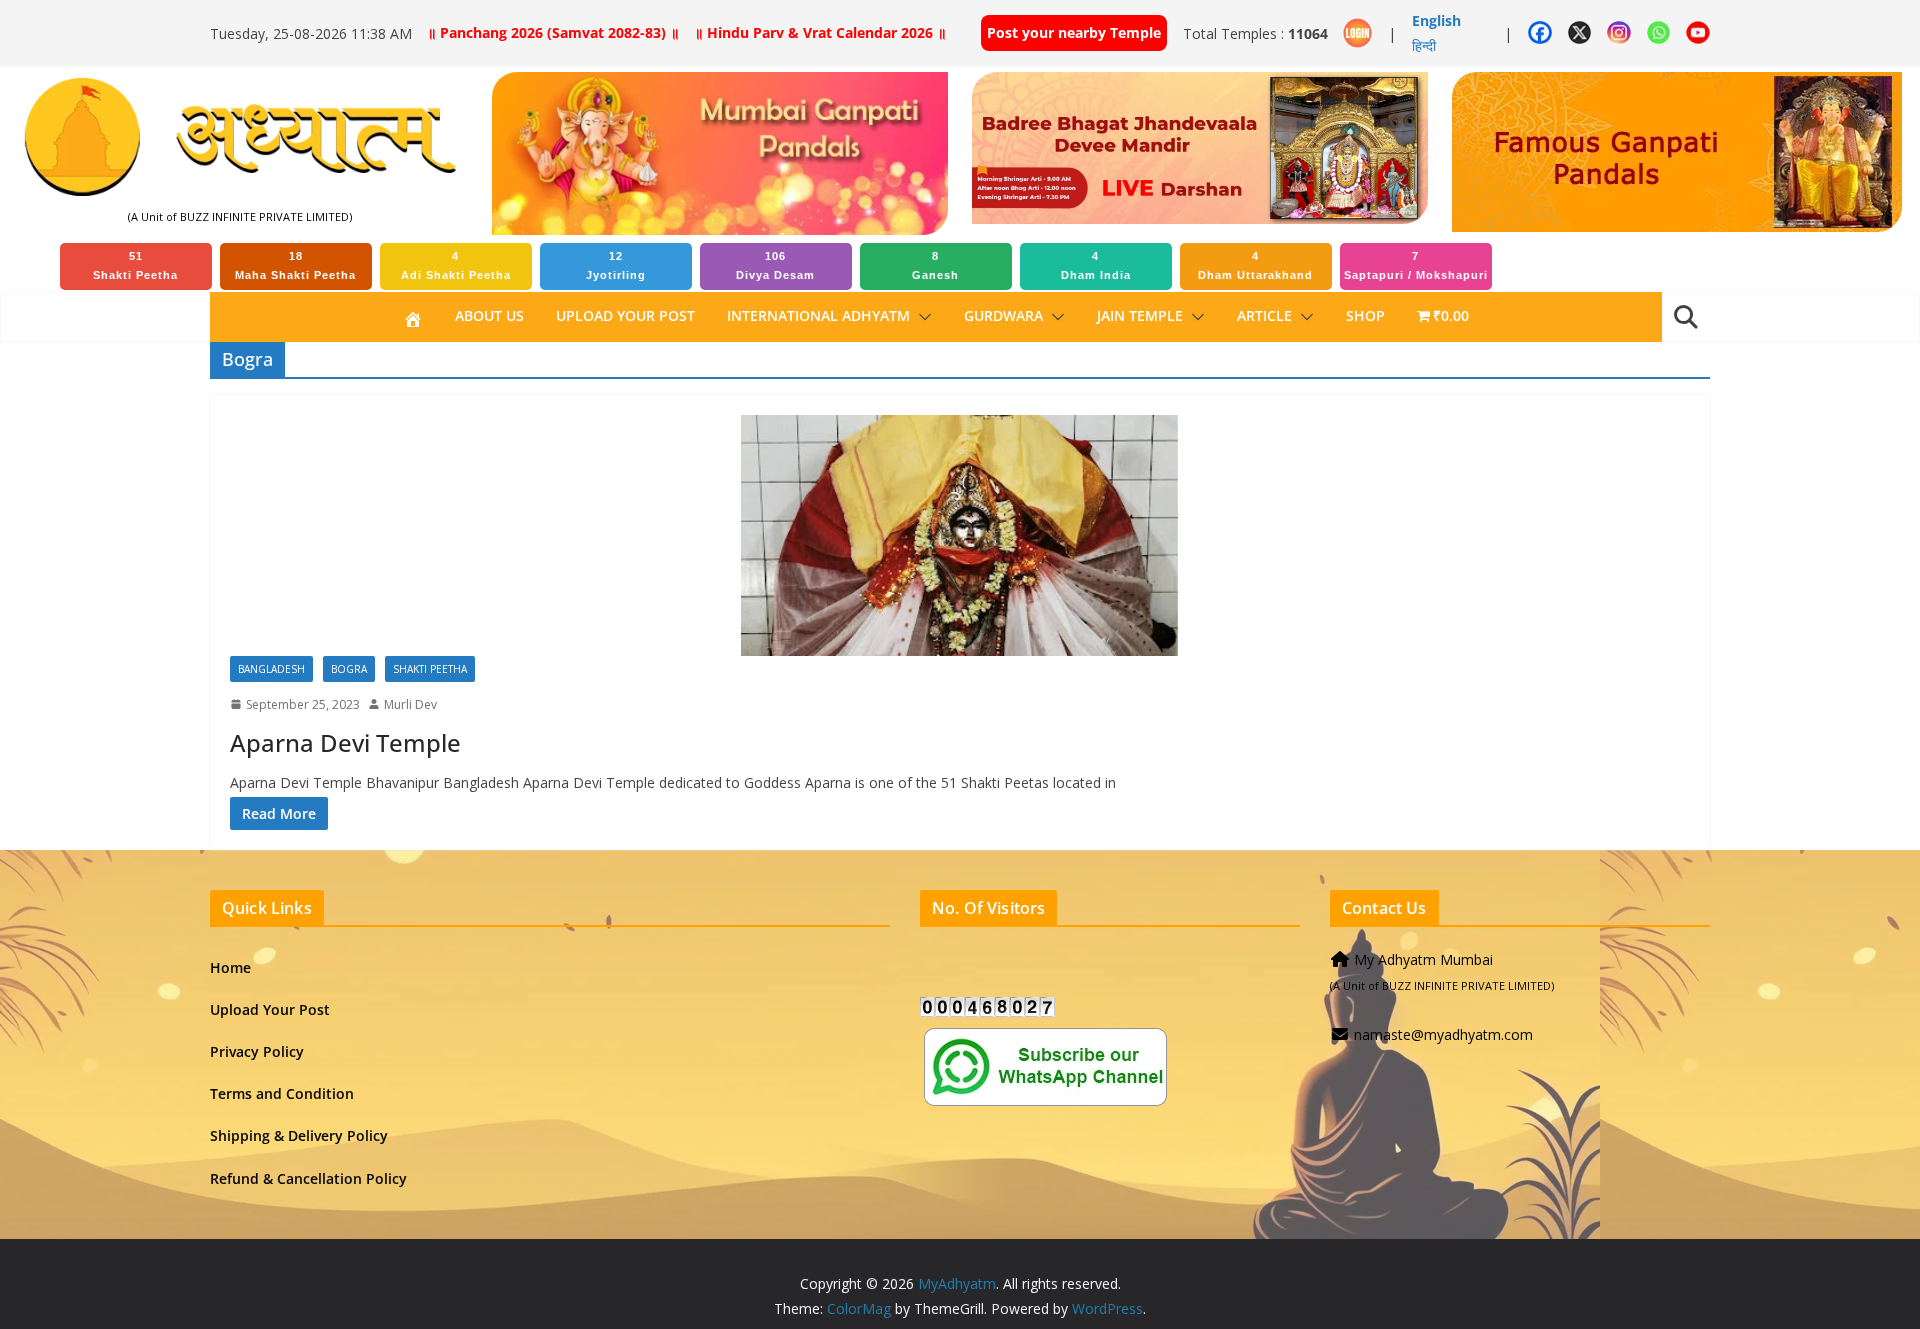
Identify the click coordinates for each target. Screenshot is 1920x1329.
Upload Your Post (625, 315)
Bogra (349, 669)
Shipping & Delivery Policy (299, 1135)
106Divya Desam (775, 266)
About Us (489, 315)
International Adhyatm (818, 315)
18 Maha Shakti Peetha (295, 266)
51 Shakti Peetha (135, 266)
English (1436, 20)
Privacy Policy (257, 1051)
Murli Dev (410, 704)
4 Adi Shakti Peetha (456, 266)
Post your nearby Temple (1074, 32)
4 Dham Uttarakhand (1255, 266)
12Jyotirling (616, 266)
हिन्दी (1424, 45)
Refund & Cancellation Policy (308, 1178)
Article (1264, 315)
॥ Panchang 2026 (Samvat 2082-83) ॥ (553, 32)
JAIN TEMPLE (1140, 315)
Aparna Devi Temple (345, 742)
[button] (921, 317)
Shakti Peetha (430, 669)
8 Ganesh (935, 266)
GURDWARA (1003, 315)
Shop (1365, 315)
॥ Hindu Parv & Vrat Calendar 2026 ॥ (820, 32)
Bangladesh (271, 669)
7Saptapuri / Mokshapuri (1416, 266)
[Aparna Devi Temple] (960, 535)
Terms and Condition (282, 1093)
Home (230, 967)
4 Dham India (1096, 266)
